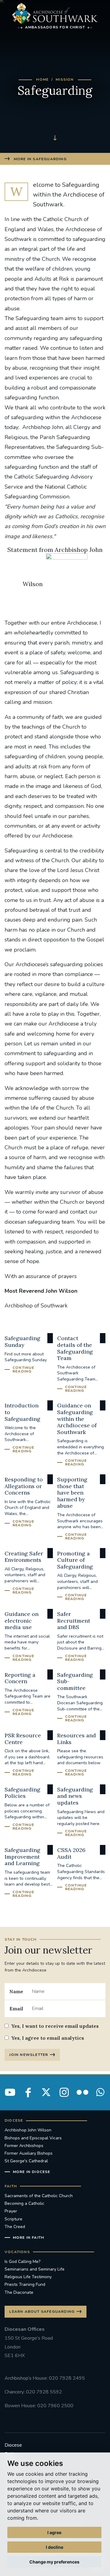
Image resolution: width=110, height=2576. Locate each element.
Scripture (13, 2219)
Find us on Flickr (82, 2092)
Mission (65, 79)
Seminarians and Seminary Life (35, 2269)
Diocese (13, 2445)
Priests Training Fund (25, 2284)
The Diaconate (19, 2292)
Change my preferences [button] (54, 2562)
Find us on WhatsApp (100, 2092)
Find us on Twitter (46, 2092)
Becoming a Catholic (24, 2203)
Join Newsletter (29, 2055)
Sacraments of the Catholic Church (39, 2196)
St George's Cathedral (26, 2161)
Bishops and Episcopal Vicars (33, 2138)
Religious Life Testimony (28, 2277)
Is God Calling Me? (22, 2262)
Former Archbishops (24, 2146)
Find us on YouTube (10, 2092)
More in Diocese (32, 2172)
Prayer (11, 2211)
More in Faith (28, 2238)
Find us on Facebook (28, 2092)
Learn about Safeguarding (42, 2312)
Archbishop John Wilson (28, 2130)
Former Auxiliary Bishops (29, 2153)
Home (42, 79)
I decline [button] (55, 2547)
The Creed (15, 2227)
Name (16, 1991)
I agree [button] (54, 2532)
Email (16, 2009)
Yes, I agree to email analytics (48, 2038)
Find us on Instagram (64, 2092)
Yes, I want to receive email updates (55, 2026)
